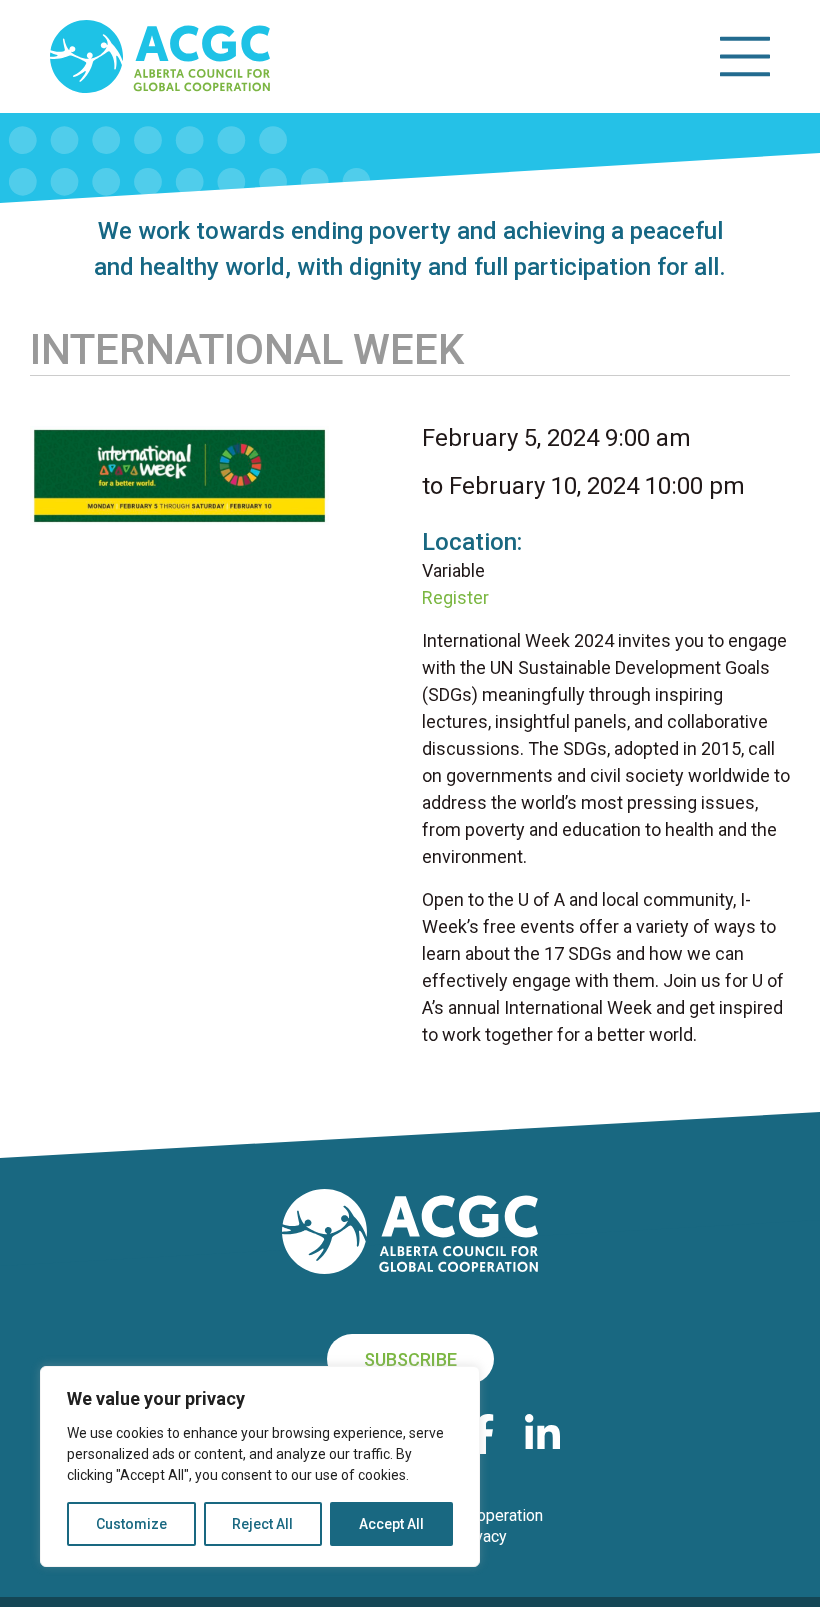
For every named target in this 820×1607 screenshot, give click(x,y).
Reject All (262, 1524)
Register (455, 597)
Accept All (391, 1524)
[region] (260, 1466)
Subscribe (410, 1359)
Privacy (481, 1536)
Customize (131, 1524)
